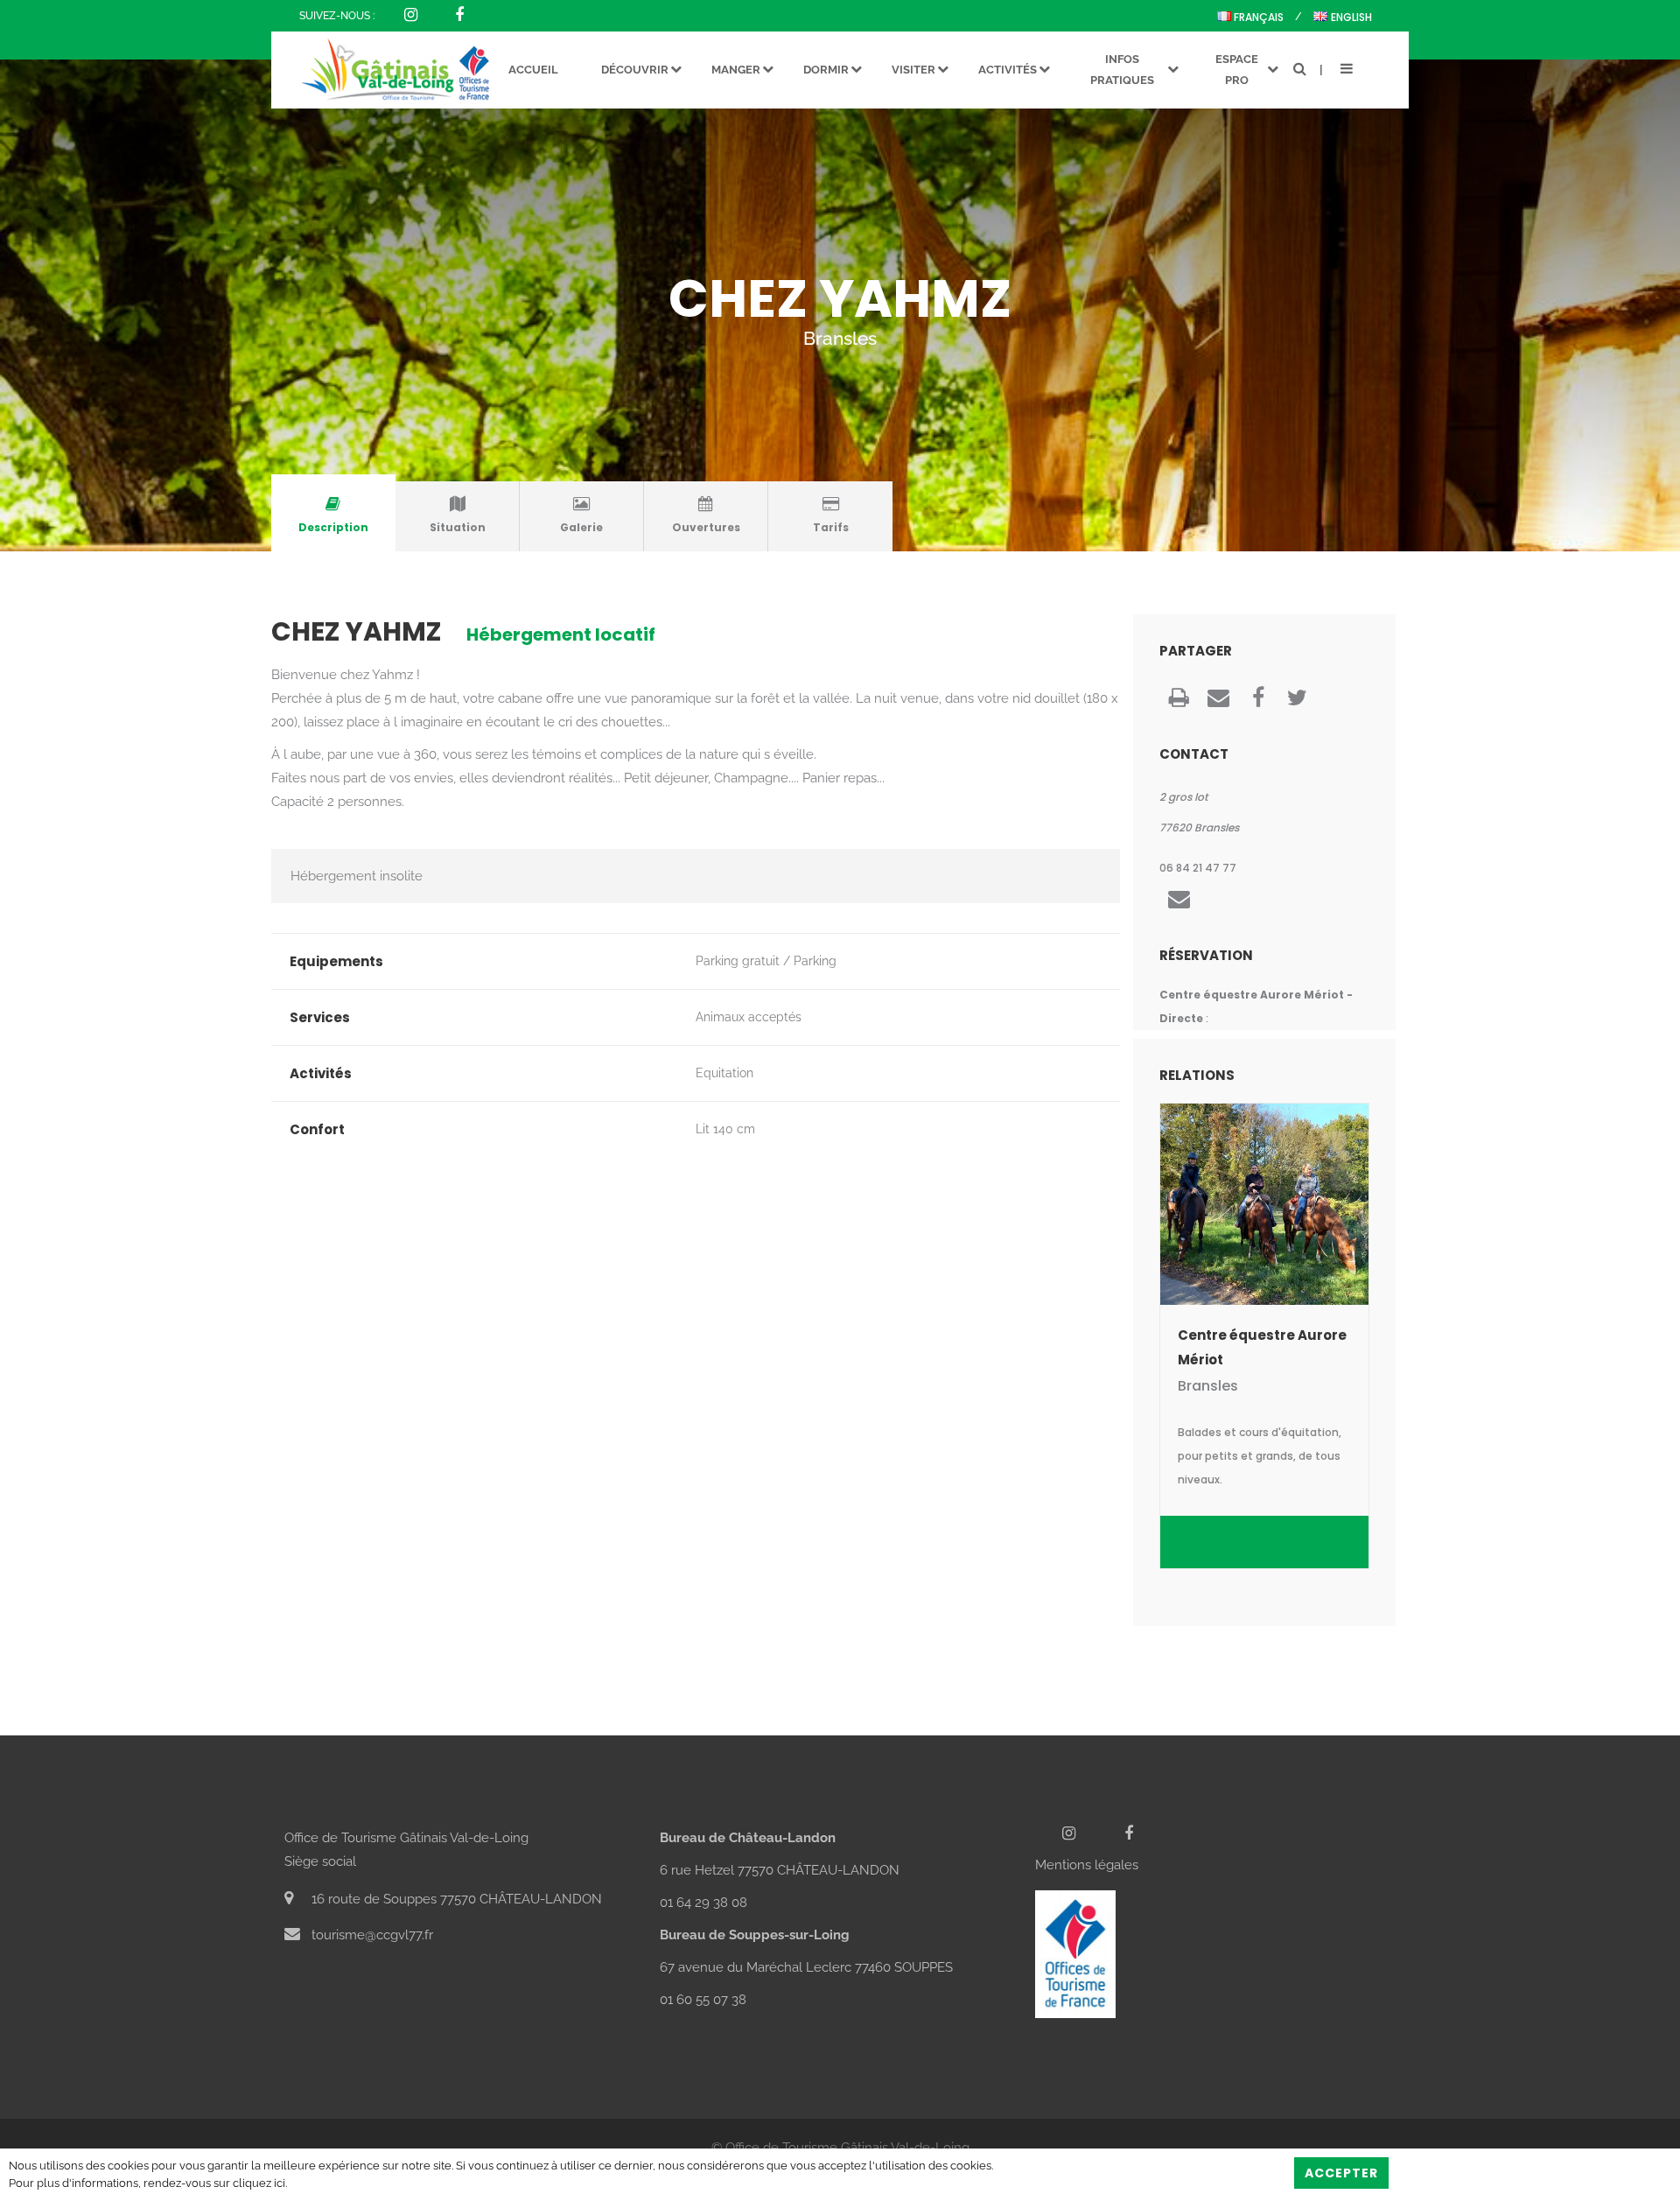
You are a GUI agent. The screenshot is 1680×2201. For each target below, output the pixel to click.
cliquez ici (259, 2183)
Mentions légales (1087, 1865)
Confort (317, 1129)
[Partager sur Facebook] (1258, 701)
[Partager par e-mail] (1218, 701)
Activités (321, 1073)
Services (320, 1017)
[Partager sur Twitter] (1297, 701)
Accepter (1341, 2173)
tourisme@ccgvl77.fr (371, 1935)
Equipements (336, 961)
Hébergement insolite (357, 876)
